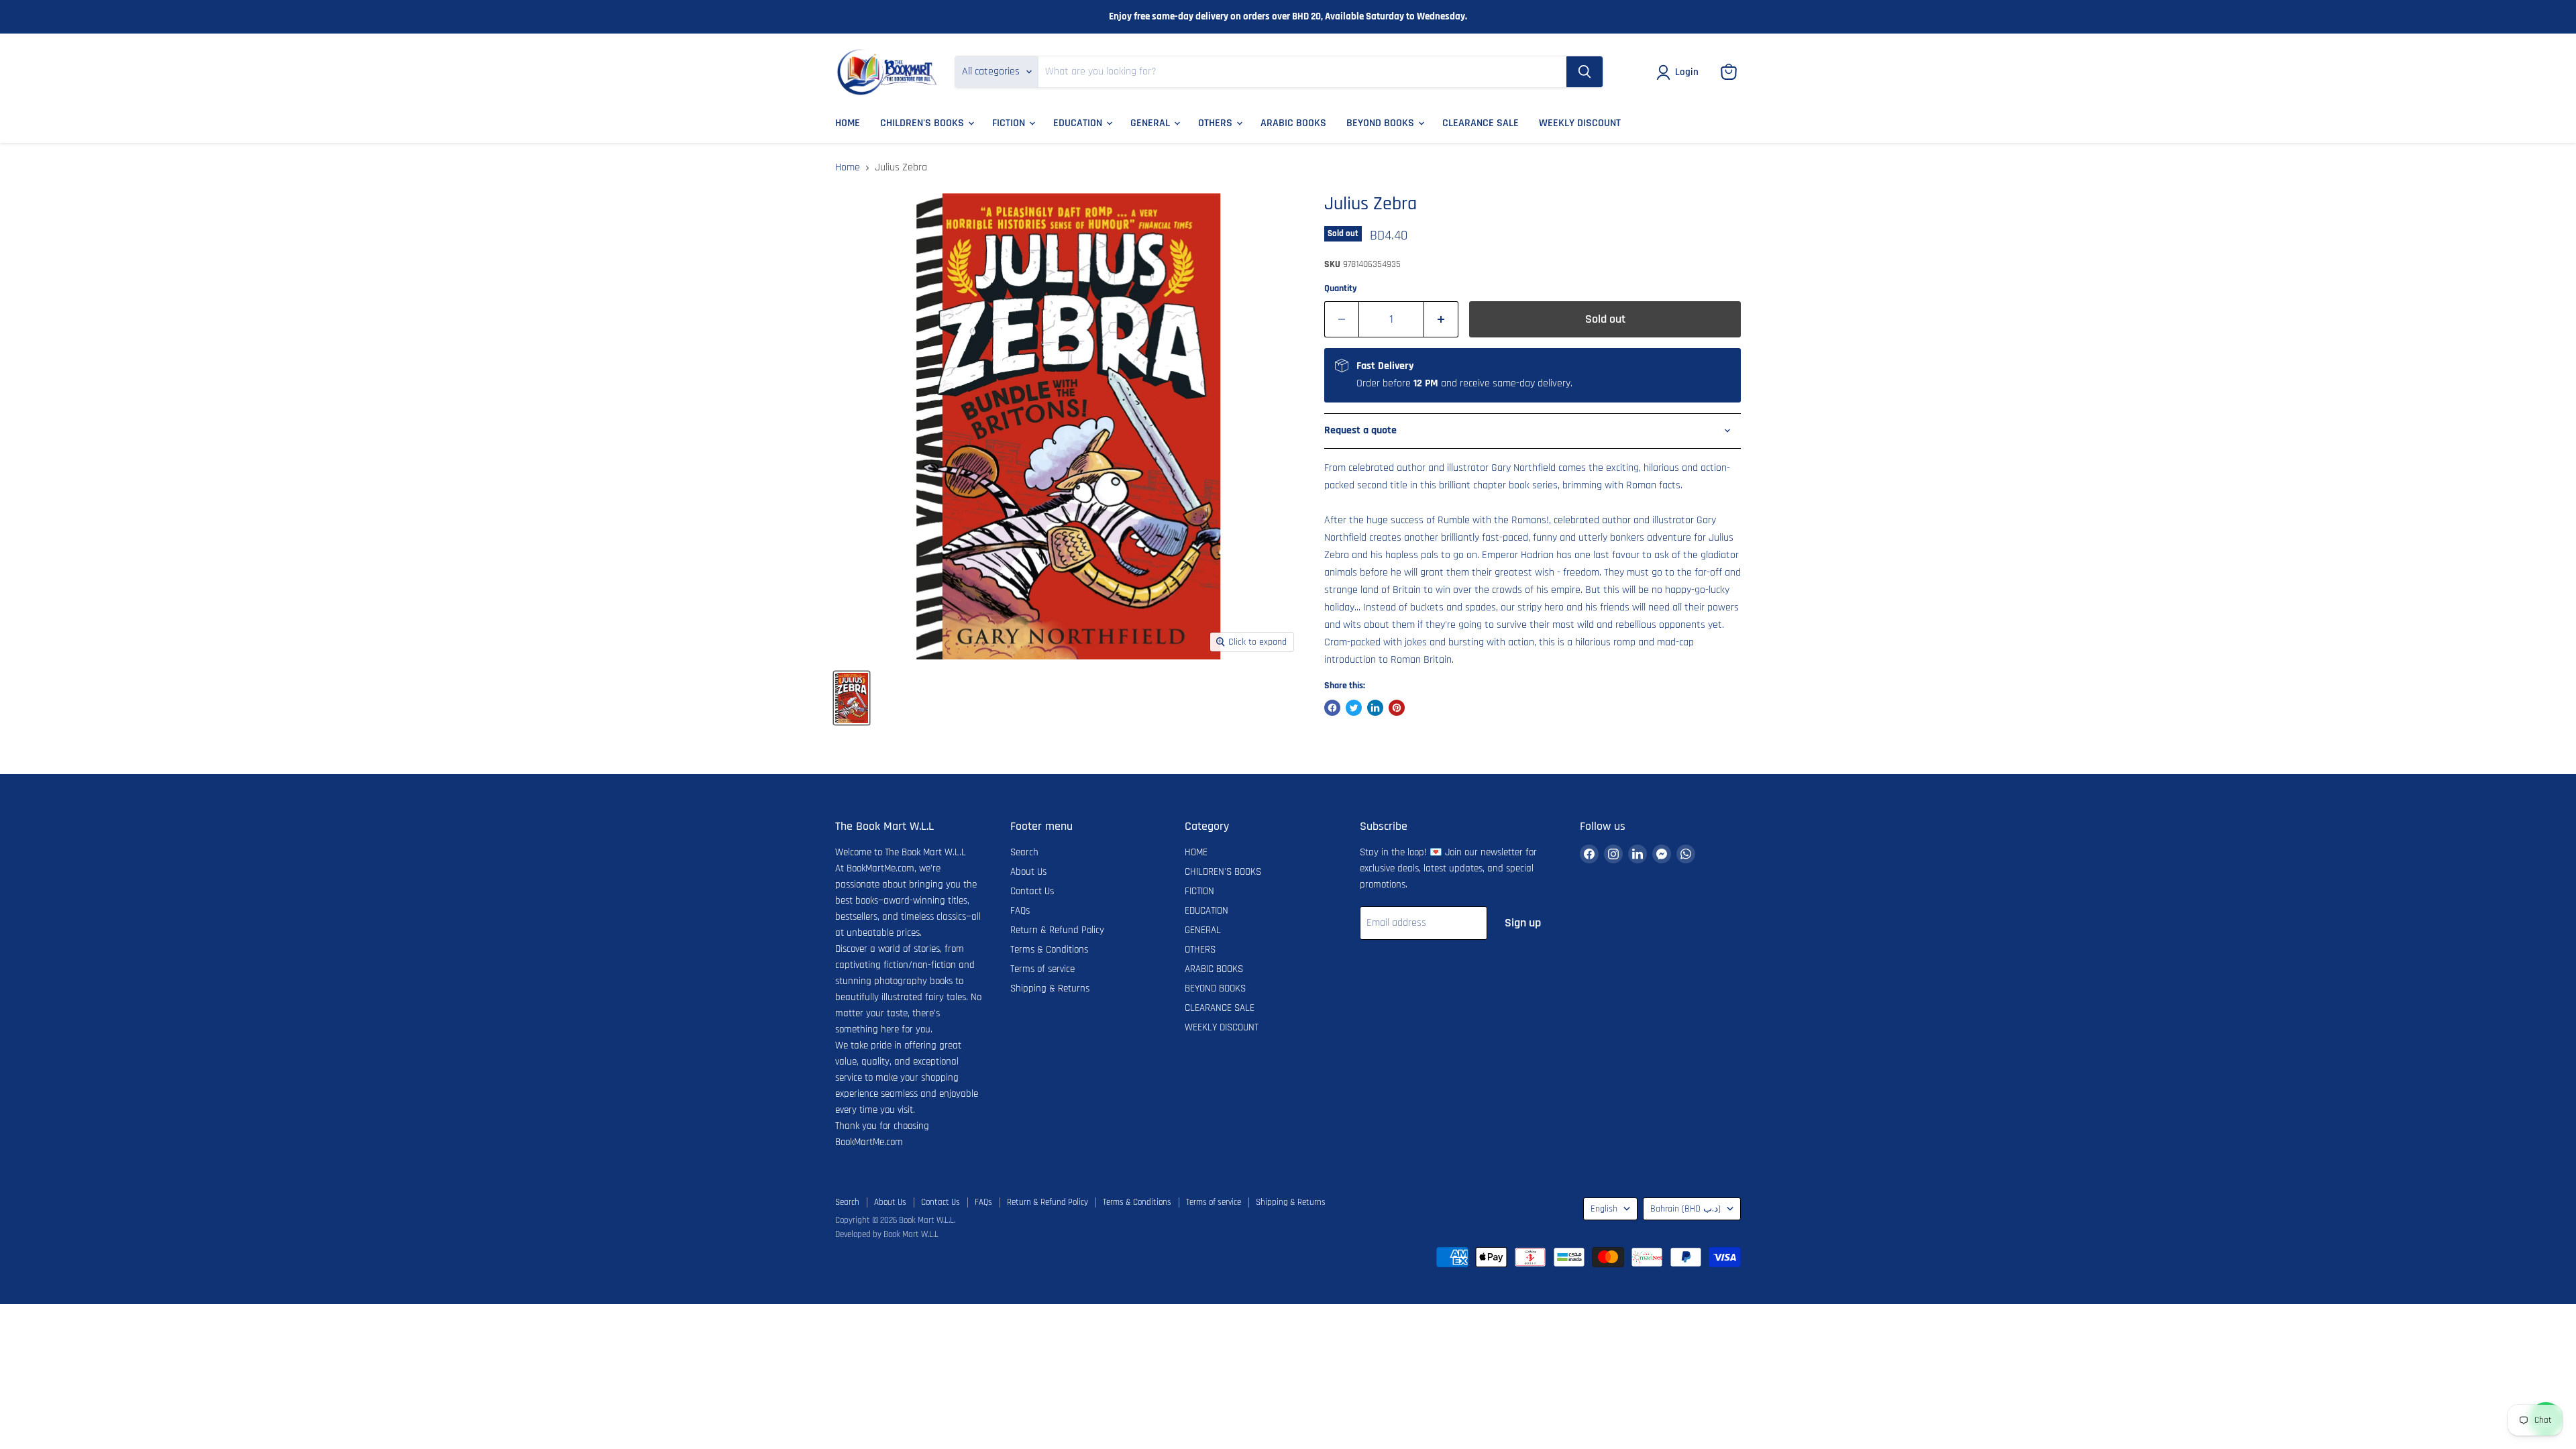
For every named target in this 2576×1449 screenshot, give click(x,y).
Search (1024, 852)
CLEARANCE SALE (1481, 123)
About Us (1028, 872)
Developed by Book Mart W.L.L (887, 1234)
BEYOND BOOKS (1382, 123)
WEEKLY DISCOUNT (1580, 123)
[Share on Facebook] (1332, 708)
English (1604, 1209)
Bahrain (1685, 1209)
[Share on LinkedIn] (1375, 708)
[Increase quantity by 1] (1441, 320)
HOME (848, 123)
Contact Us (1032, 891)
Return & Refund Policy (1057, 930)
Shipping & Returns (1050, 988)
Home (848, 168)
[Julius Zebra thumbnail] (852, 698)
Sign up (1523, 923)
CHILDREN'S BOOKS (923, 123)
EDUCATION (1079, 123)
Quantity (1341, 288)
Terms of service (1042, 969)
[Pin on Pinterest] (1397, 708)
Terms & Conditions (1049, 950)
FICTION (1010, 123)
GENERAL (1151, 123)
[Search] (1585, 72)
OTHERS (1217, 123)
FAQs (1020, 911)
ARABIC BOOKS (1293, 123)
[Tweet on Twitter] (1354, 708)
